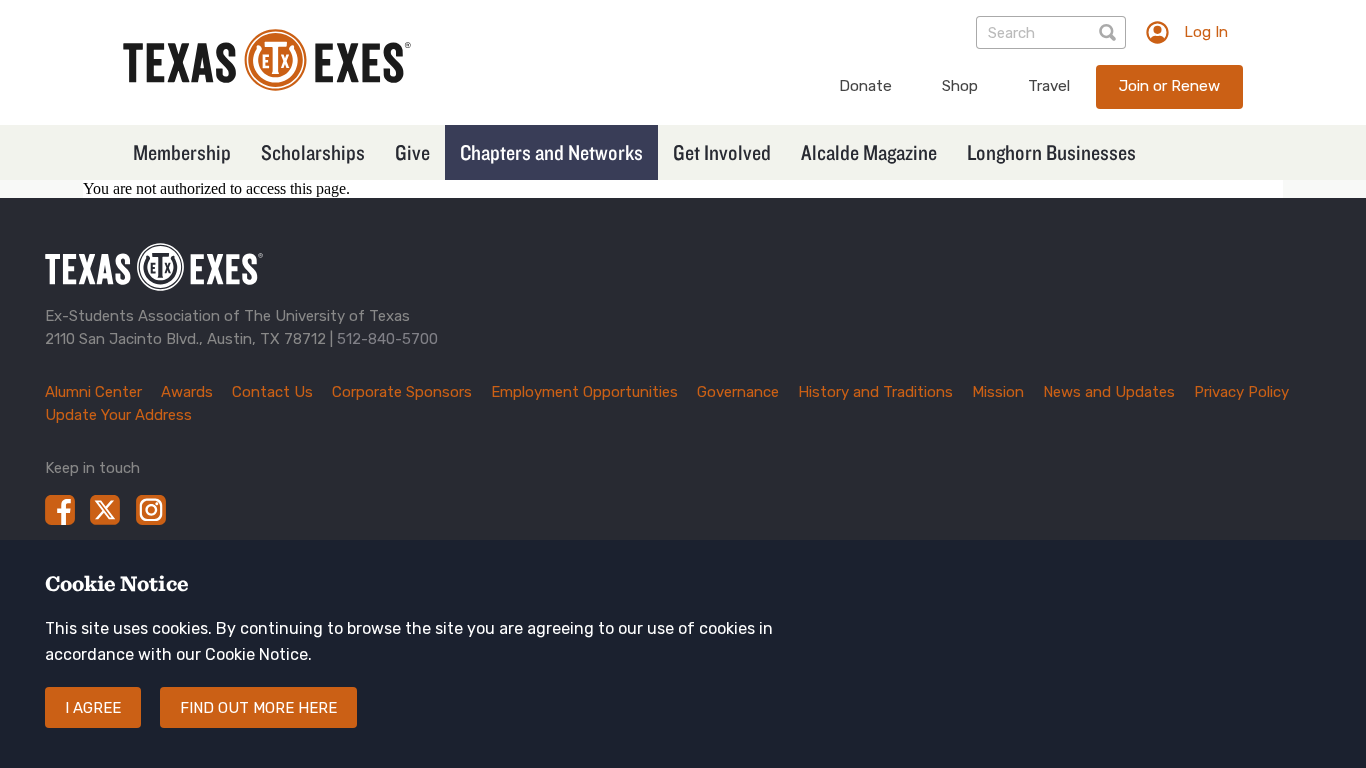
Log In (1206, 32)
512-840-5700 (387, 339)
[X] (105, 510)
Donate (865, 86)
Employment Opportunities (584, 392)
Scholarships (313, 152)
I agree (93, 708)
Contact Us (272, 392)
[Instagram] (151, 510)
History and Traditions (875, 392)
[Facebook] (60, 510)
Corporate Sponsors (402, 392)
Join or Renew (1169, 86)
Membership (182, 152)
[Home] (267, 85)
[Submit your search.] (1109, 32)
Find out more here (258, 708)
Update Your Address (118, 415)
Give (412, 152)
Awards (187, 392)
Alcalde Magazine (869, 152)
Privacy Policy (1241, 392)
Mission (998, 392)
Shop (960, 86)
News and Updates (1109, 392)
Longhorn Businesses (1051, 152)
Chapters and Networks (551, 152)
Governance (738, 392)
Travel (1049, 86)
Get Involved (722, 152)
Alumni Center (93, 392)
